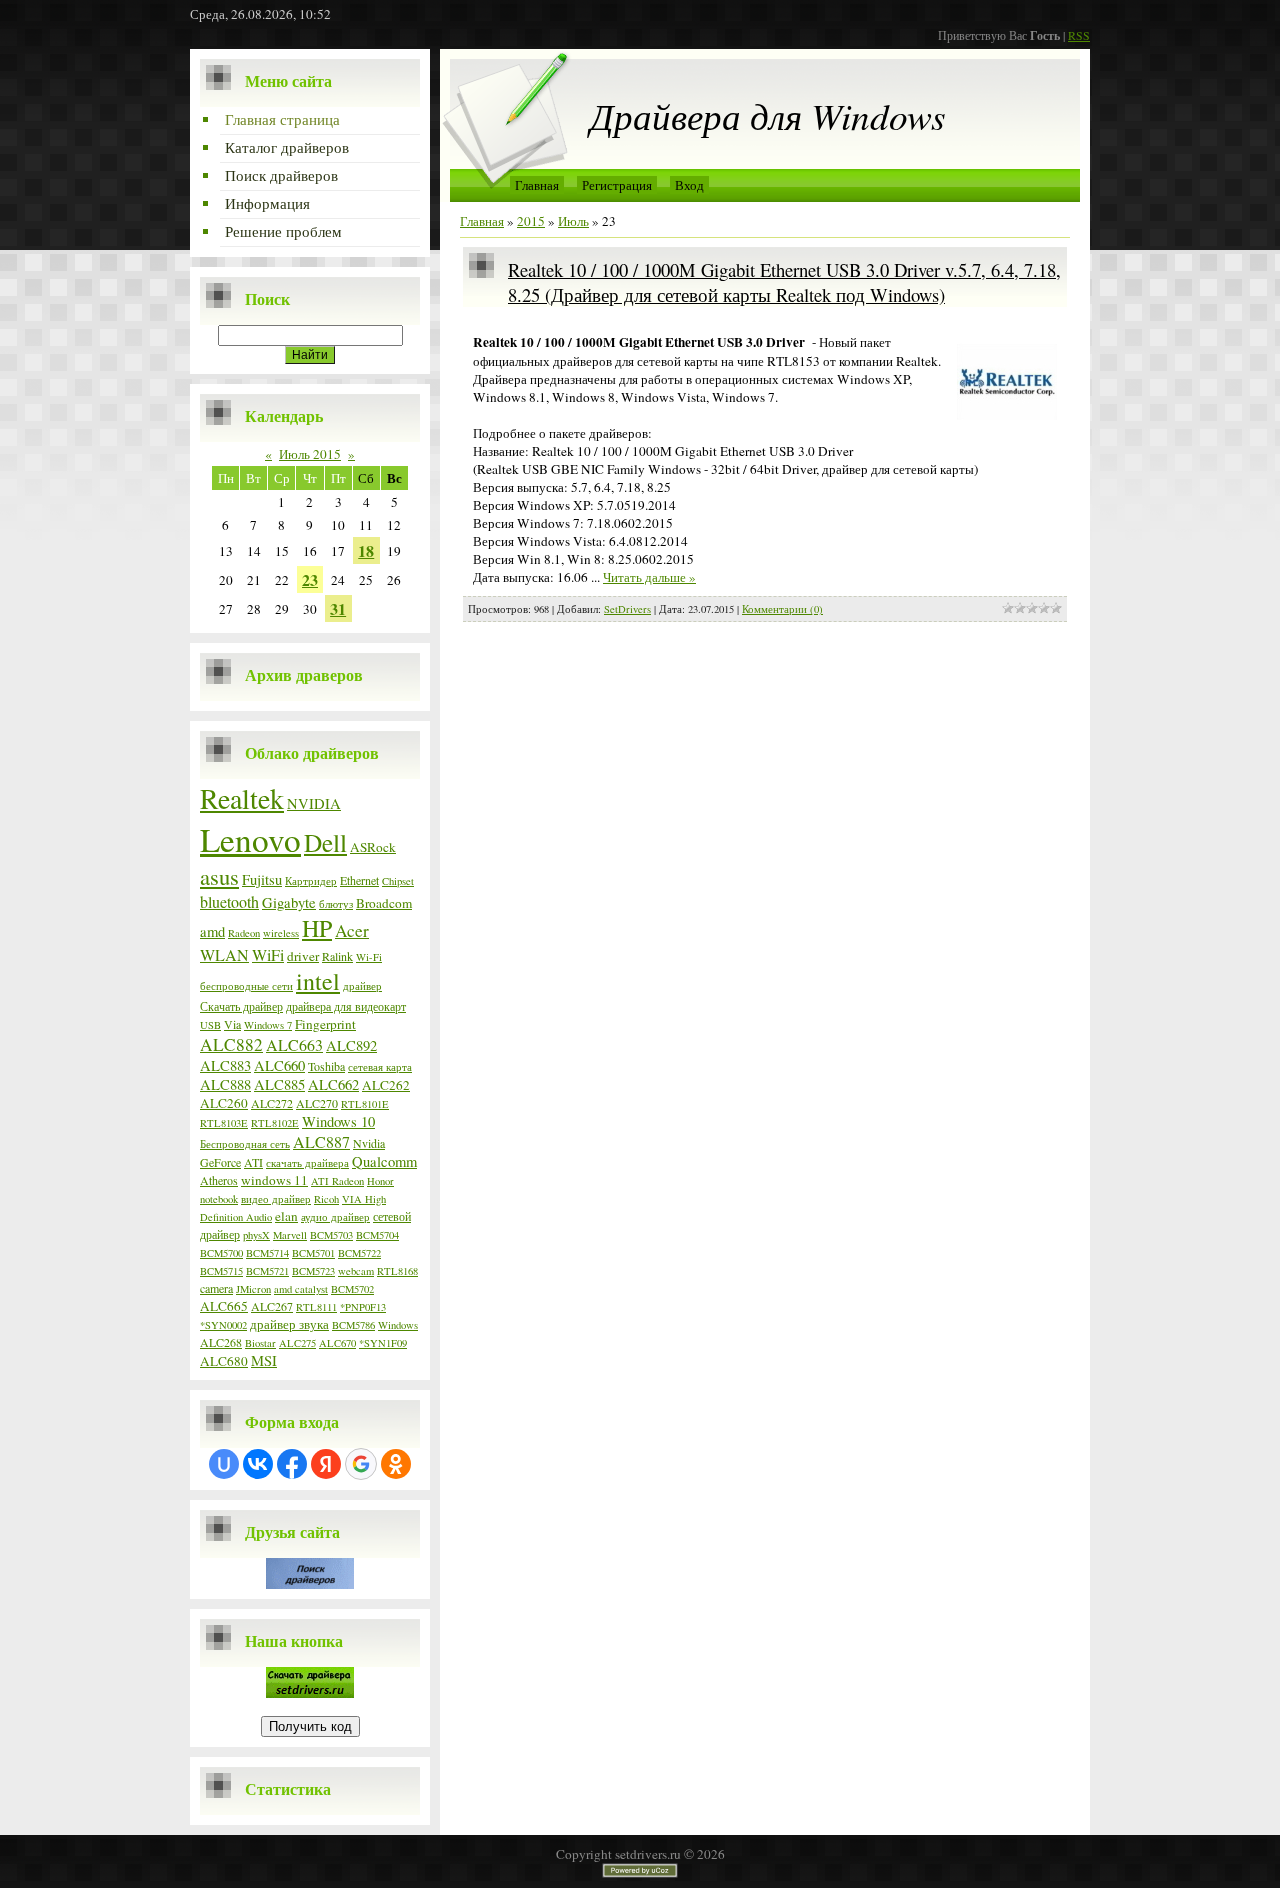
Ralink (337, 956)
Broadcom (384, 903)
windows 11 (274, 1180)
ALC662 (333, 1084)
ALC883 (225, 1065)
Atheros (219, 1180)
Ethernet (359, 880)
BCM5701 (313, 1253)
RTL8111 (316, 1307)
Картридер (311, 881)
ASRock (373, 847)
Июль (573, 221)
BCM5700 (221, 1253)
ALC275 (297, 1343)
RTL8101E (365, 1104)
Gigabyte (289, 902)
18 (366, 550)
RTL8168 (397, 1271)
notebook (219, 1199)
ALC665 (224, 1306)
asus (219, 876)
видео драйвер (276, 1199)
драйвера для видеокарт (346, 1006)
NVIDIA (314, 803)
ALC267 (272, 1306)
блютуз (336, 904)
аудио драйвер (335, 1217)
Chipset (398, 881)
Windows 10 (338, 1121)
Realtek (242, 798)
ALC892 (351, 1045)
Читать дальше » (649, 577)
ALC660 (279, 1065)
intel (318, 981)
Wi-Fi (369, 957)
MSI (264, 1360)
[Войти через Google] (361, 1464)
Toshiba (326, 1066)
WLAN (224, 954)
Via (232, 1024)
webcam (356, 1271)
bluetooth (229, 901)
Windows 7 (268, 1025)
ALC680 (224, 1361)
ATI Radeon (337, 1181)
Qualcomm (384, 1161)
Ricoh (326, 1199)
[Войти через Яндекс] (326, 1464)
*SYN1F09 (383, 1343)
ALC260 (224, 1103)
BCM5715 (221, 1271)
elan (286, 1216)
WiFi (268, 954)
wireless (281, 933)
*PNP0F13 (363, 1307)
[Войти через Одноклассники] (396, 1464)
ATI (253, 1162)
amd (212, 931)
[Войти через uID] (224, 1464)
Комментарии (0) (782, 609)
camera (216, 1288)
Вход (689, 185)
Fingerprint (325, 1024)
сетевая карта (380, 1067)
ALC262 (386, 1085)
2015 (531, 221)
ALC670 (337, 1343)
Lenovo (250, 839)
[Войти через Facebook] (292, 1464)
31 (338, 608)
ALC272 (272, 1103)
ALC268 (221, 1342)
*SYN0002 (223, 1325)
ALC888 (225, 1084)
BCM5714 (267, 1253)
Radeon (244, 933)
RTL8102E (275, 1123)
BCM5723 (313, 1271)
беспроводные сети (246, 986)
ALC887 (321, 1141)
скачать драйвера (307, 1163)
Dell (325, 842)
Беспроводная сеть (245, 1144)
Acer (352, 930)
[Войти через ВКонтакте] (258, 1464)
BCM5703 (331, 1235)
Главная (537, 185)
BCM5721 (267, 1271)
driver (303, 956)
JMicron (253, 1289)
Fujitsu (262, 879)
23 (310, 579)
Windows (398, 1325)
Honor (380, 1181)
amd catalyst (301, 1289)
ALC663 (294, 1044)
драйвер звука (289, 1324)
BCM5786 (353, 1325)
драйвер (362, 986)
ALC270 (317, 1103)
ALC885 (279, 1084)
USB (210, 1025)
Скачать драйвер (241, 1006)
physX (256, 1235)
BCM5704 (377, 1235)
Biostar (260, 1343)
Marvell (290, 1235)
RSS (1079, 35)
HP (317, 928)
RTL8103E (224, 1123)
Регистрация (617, 185)
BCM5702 (352, 1289)
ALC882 (231, 1044)
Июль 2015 (310, 454)
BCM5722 (359, 1253)
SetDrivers (627, 609)
